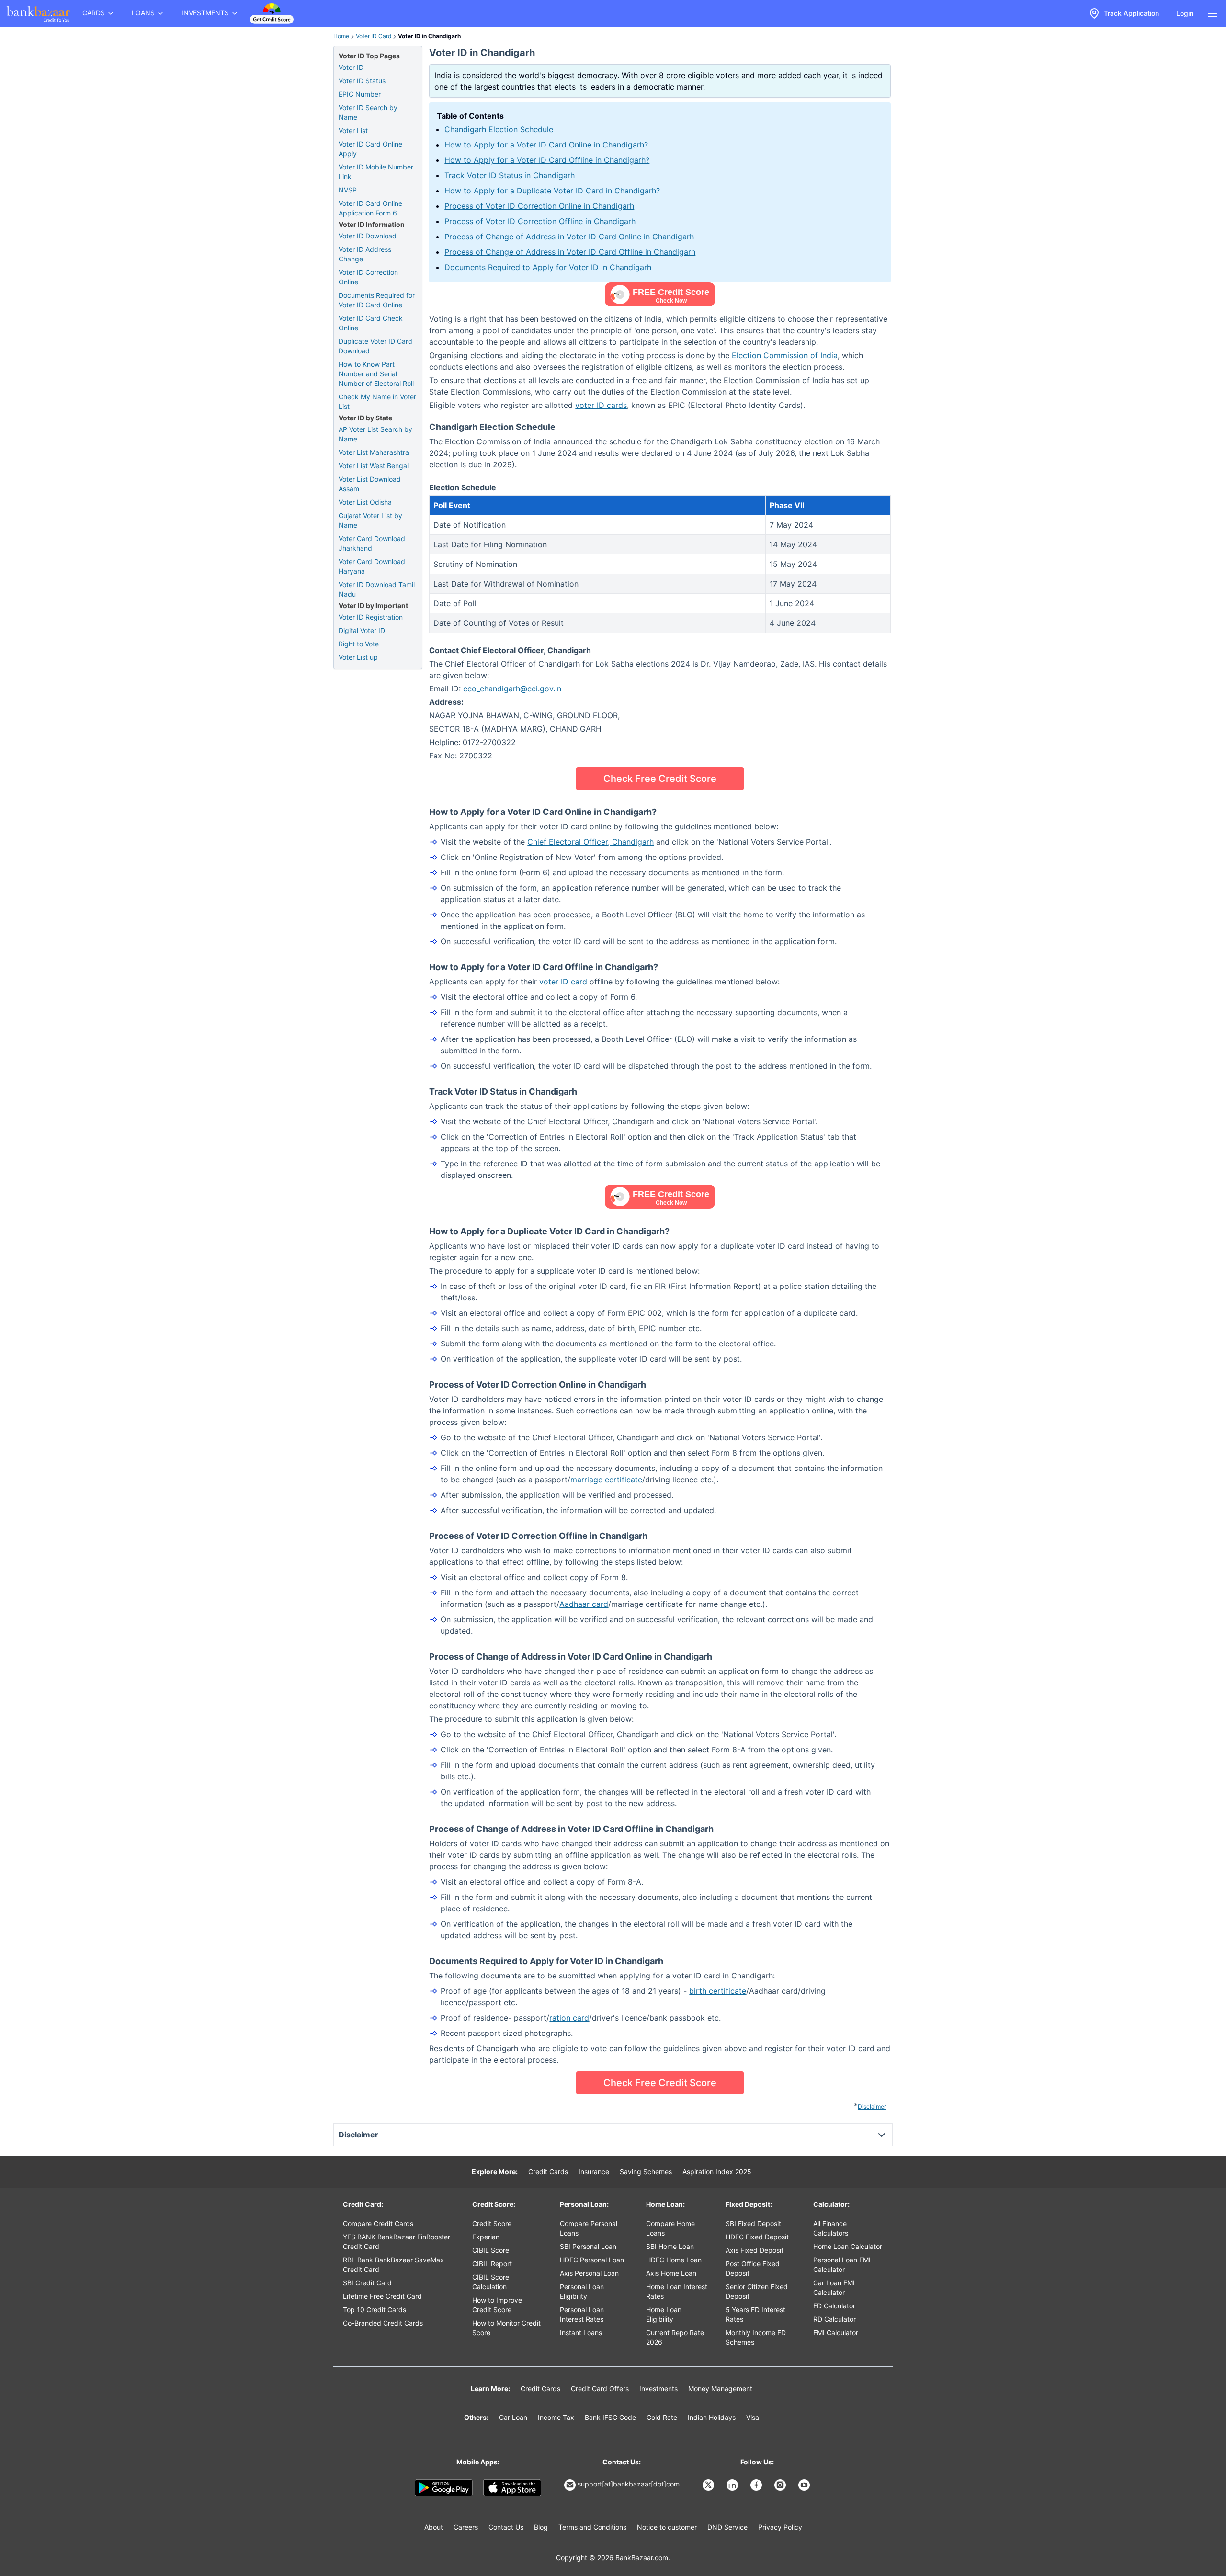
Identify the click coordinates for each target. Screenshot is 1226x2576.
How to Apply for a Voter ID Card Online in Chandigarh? (546, 145)
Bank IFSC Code (610, 2417)
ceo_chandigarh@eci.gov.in (512, 689)
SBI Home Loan (670, 2246)
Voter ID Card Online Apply (370, 149)
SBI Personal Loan (588, 2246)
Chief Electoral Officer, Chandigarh (590, 842)
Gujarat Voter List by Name (370, 520)
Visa (753, 2417)
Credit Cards (548, 2172)
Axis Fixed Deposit (755, 2250)
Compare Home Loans (670, 2228)
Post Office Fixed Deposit (753, 2268)
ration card (569, 2018)
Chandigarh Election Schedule (499, 129)
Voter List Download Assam (370, 484)
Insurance (594, 2172)
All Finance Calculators (831, 2228)
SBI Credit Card (367, 2283)
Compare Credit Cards (378, 2223)
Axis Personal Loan (589, 2273)
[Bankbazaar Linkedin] (733, 2485)
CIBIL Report (492, 2264)
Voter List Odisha (365, 502)
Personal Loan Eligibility (582, 2291)
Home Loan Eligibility (664, 2314)
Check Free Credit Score (660, 779)
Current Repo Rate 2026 (675, 2337)
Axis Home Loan (671, 2273)
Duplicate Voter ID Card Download (375, 346)
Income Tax (556, 2417)
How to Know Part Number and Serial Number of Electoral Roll (376, 374)
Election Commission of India (785, 355)
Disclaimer (872, 2107)
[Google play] (444, 2488)
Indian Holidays (712, 2417)
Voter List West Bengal (374, 466)
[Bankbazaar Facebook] (757, 2485)
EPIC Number (360, 94)
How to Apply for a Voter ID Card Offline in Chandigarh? (547, 160)
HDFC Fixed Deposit (757, 2237)
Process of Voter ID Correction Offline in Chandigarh (540, 221)
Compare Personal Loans (589, 2228)
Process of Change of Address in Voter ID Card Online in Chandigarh (569, 237)
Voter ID (351, 67)
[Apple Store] (512, 2488)
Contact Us (506, 2527)
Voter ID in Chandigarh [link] (429, 36)
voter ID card (563, 982)
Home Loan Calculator (848, 2246)
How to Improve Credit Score (497, 2305)
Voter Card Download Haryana (372, 566)
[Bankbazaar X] (709, 2485)
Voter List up (358, 657)
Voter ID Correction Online (368, 277)
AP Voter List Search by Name (375, 434)
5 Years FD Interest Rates (755, 2314)
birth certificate (718, 1991)
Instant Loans (581, 2333)
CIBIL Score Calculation (491, 2282)
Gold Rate (662, 2417)
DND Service (727, 2527)
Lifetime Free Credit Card (382, 2296)
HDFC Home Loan (674, 2260)
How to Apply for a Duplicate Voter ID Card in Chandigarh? (552, 191)
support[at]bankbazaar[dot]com (629, 2484)
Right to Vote (359, 644)
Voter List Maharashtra (374, 452)
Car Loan (513, 2417)
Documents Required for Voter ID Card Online (377, 300)
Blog (541, 2527)
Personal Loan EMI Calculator (842, 2265)
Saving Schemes (646, 2172)
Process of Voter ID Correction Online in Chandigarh (539, 206)
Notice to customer (667, 2527)
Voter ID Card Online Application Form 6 (370, 208)
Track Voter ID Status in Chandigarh (510, 175)
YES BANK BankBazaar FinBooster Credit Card (397, 2242)
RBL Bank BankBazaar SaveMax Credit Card (393, 2265)
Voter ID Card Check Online (371, 323)
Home (341, 36)
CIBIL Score (491, 2250)
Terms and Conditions (592, 2527)
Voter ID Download (368, 236)
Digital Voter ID (362, 630)
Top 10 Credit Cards (375, 2310)
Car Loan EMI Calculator (834, 2288)
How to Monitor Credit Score (506, 2328)
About (434, 2527)
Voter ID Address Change (365, 254)
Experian (486, 2237)
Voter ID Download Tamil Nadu (377, 589)
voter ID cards (601, 405)
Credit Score (492, 2223)
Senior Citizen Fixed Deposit (757, 2291)
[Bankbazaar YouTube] (805, 2485)
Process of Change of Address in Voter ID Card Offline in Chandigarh (570, 252)
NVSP (348, 190)
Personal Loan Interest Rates (582, 2314)
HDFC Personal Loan (592, 2260)
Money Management (720, 2389)
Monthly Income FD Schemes (756, 2337)
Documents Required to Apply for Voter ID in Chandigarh (548, 267)
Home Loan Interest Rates (677, 2291)
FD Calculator (834, 2306)
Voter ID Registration (371, 617)
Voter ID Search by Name (368, 112)
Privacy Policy (780, 2527)
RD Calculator (834, 2319)
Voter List (353, 130)
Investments (658, 2389)
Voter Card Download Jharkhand (372, 543)
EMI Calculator (836, 2333)
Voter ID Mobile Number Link (376, 172)
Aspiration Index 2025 (717, 2172)
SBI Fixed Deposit (753, 2223)
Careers (466, 2527)
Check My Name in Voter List (377, 401)
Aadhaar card (584, 1604)
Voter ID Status (362, 81)
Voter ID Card (374, 36)
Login (1185, 13)
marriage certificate (606, 1480)
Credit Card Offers (600, 2389)
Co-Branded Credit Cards (383, 2323)
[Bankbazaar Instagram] (781, 2485)
